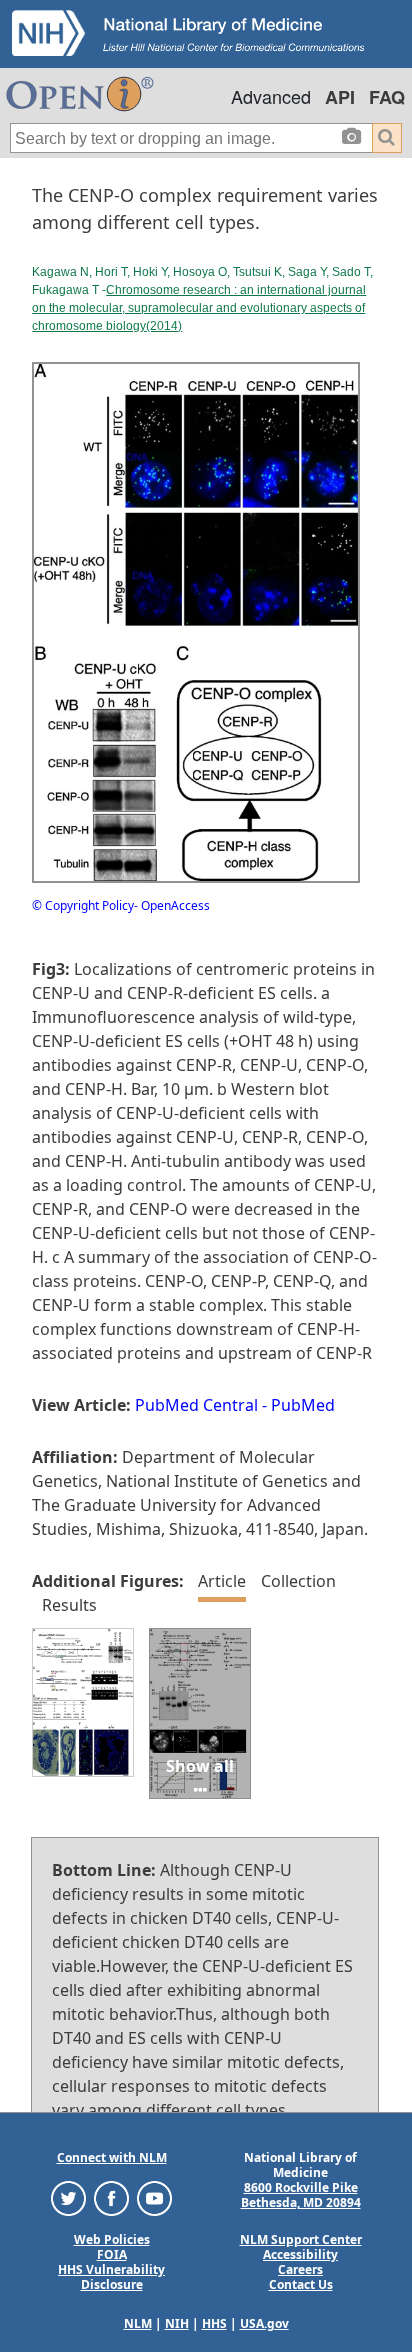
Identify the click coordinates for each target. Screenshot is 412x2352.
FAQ (387, 97)
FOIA (112, 2254)
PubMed (303, 1405)
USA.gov (264, 2323)
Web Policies (112, 2239)
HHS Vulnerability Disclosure (111, 2277)
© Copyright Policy (83, 905)
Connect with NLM (112, 2157)
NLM (138, 2323)
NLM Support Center (301, 2239)
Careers (300, 2269)
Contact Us (301, 2284)
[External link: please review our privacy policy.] (68, 2197)
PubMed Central (196, 1405)
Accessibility (300, 2254)
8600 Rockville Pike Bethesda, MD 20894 (301, 2195)
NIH (177, 2323)
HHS (214, 2323)
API (340, 97)
